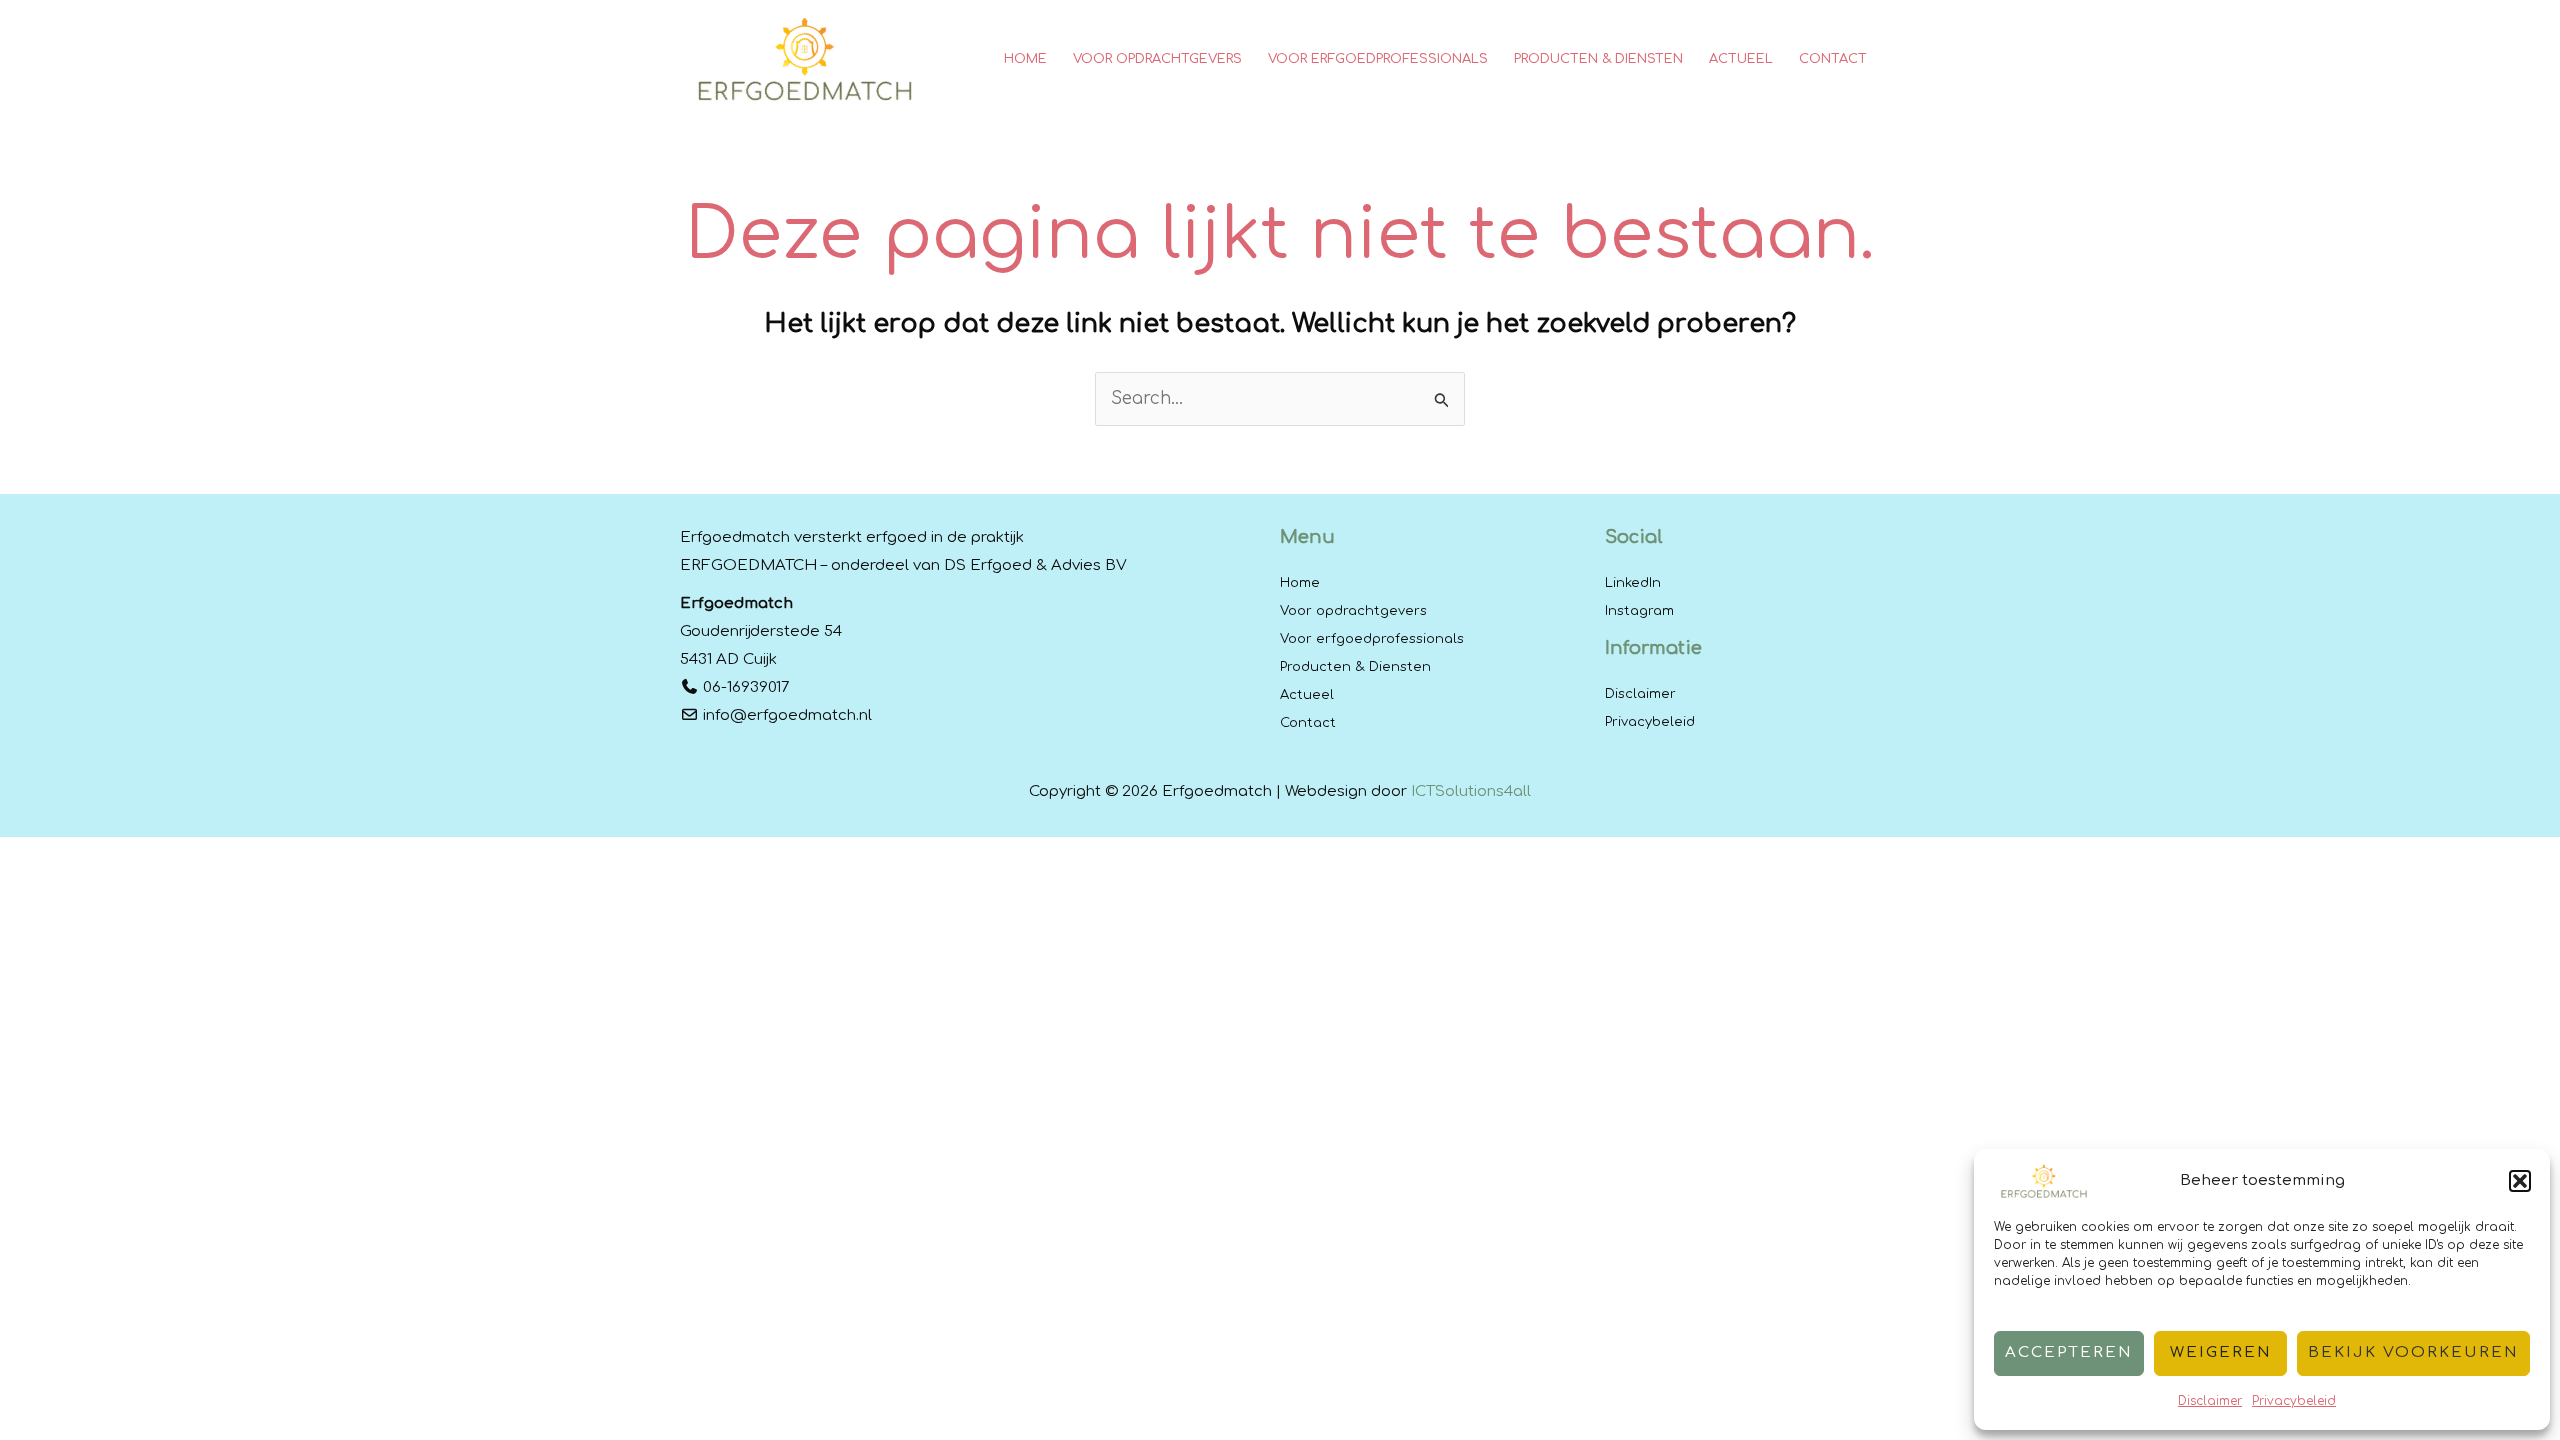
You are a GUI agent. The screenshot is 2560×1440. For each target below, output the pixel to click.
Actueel (1307, 695)
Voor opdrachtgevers (1353, 611)
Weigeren (2221, 1352)
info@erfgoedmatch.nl (787, 715)
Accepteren (2069, 1352)
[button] (2520, 1181)
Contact (1308, 723)
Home (1300, 583)
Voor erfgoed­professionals (1372, 639)
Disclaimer (2210, 1401)
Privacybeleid (2294, 1401)
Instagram (1639, 611)
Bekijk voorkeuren (2413, 1352)
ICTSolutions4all (1471, 791)
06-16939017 (746, 687)
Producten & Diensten (1355, 667)
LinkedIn (1633, 583)
